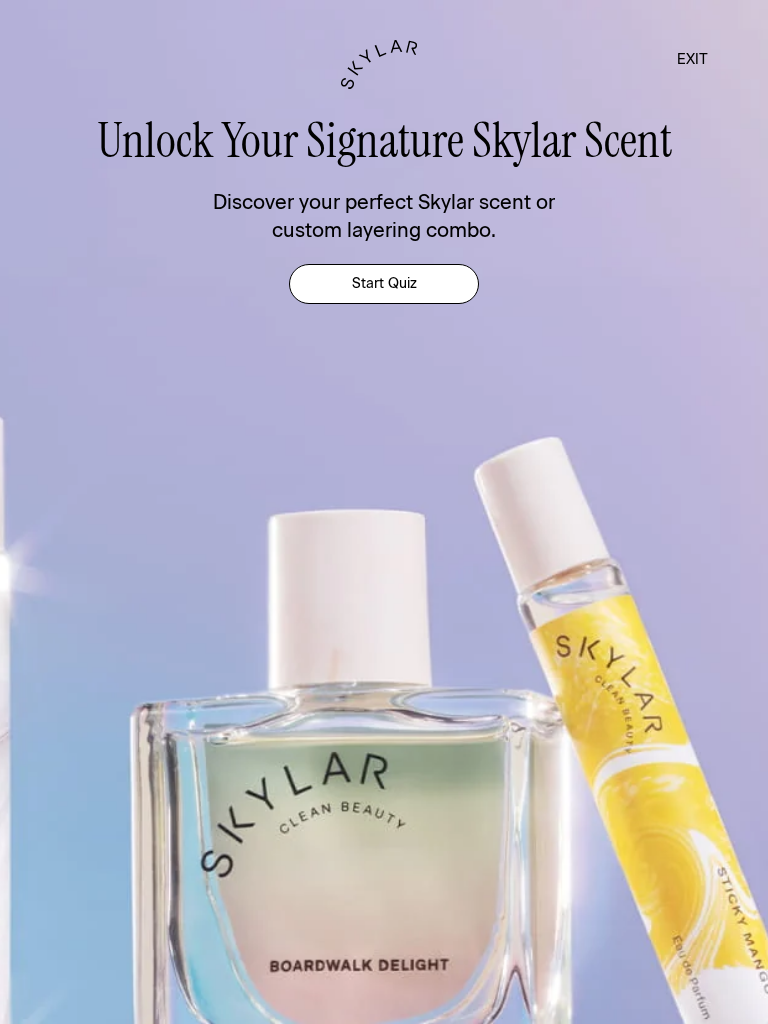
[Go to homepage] (384, 64)
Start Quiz (384, 283)
